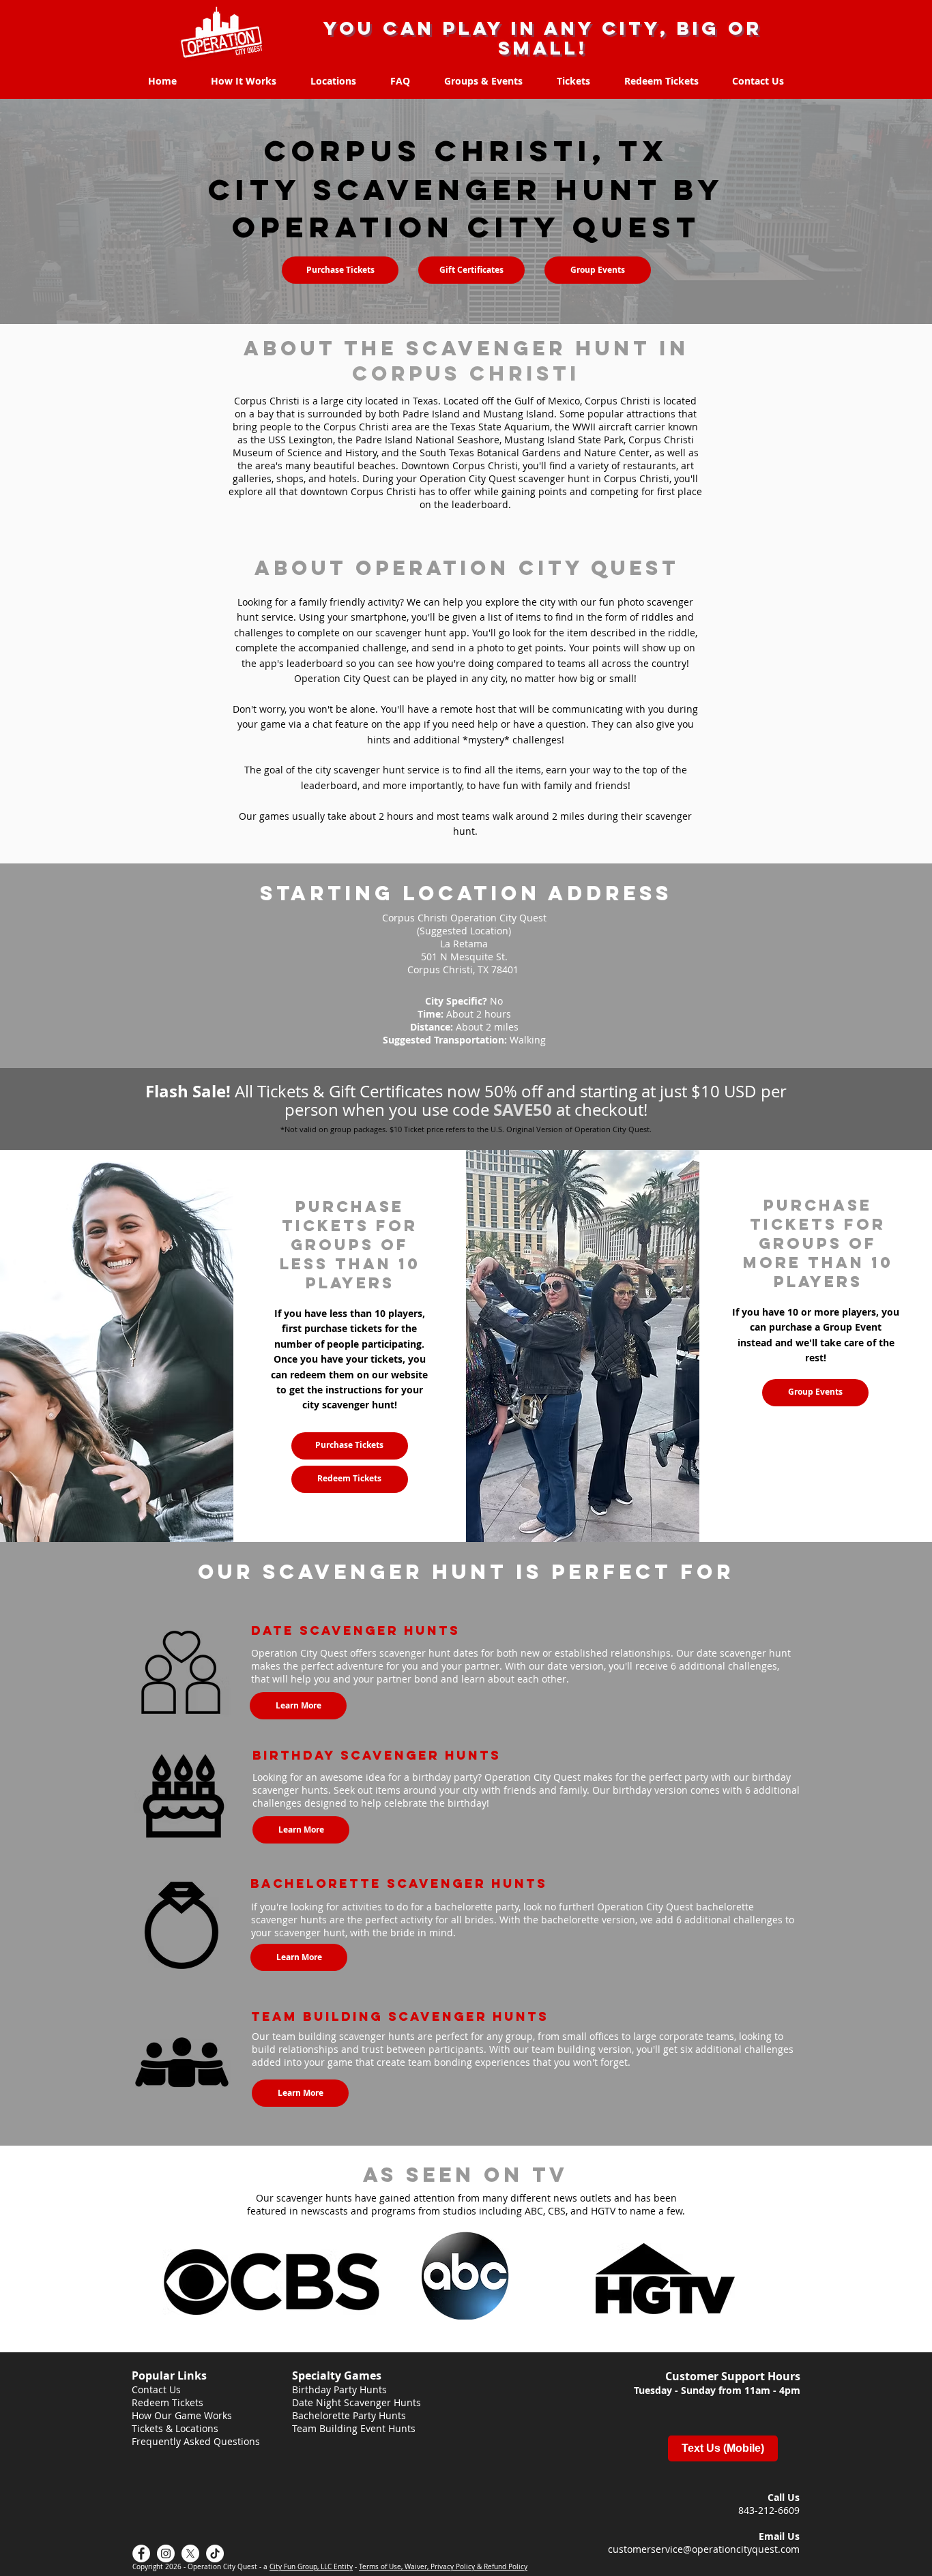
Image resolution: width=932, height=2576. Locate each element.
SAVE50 (523, 1110)
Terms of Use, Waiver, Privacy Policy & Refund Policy (443, 2567)
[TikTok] (215, 2553)
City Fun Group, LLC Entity (311, 2567)
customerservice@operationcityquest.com (704, 2549)
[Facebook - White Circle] (141, 2553)
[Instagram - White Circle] (166, 2553)
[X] (190, 2553)
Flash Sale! (190, 1091)
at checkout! (600, 1110)
